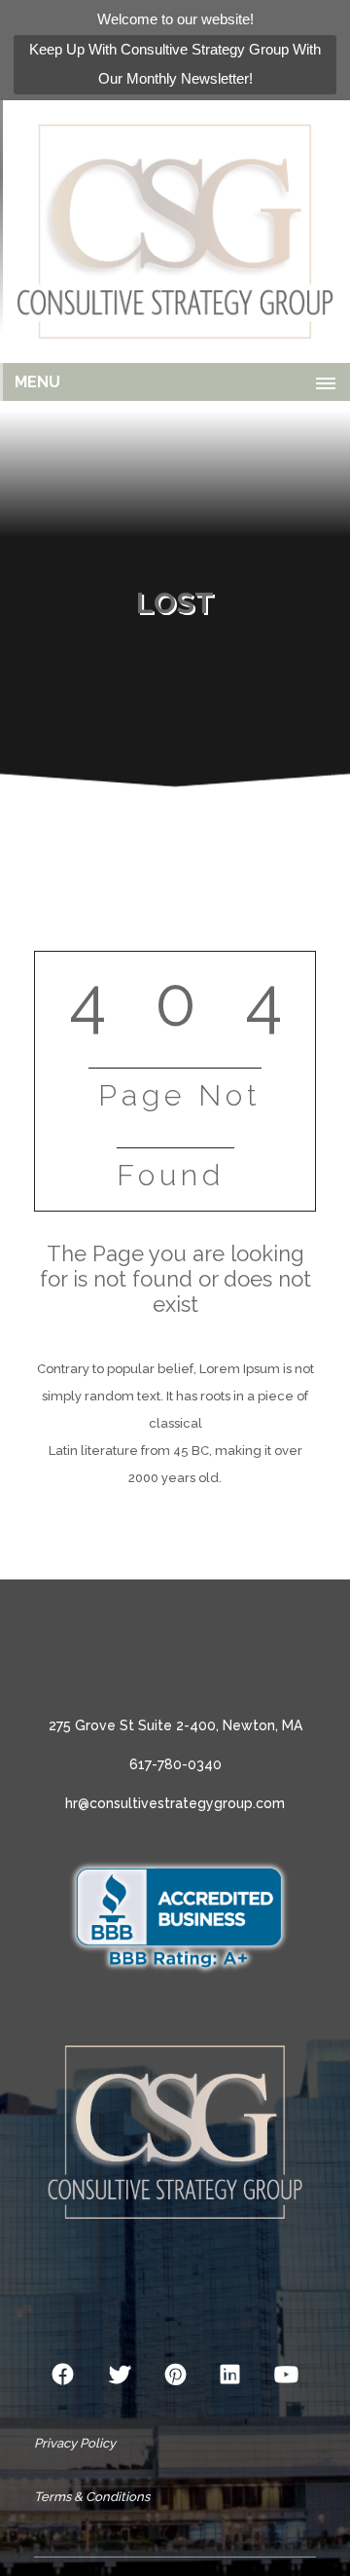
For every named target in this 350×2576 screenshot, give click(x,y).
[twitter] (120, 2375)
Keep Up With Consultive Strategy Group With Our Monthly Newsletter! (175, 64)
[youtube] (286, 2375)
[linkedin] (230, 2375)
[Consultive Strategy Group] (175, 232)
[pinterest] (175, 2375)
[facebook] (63, 2375)
